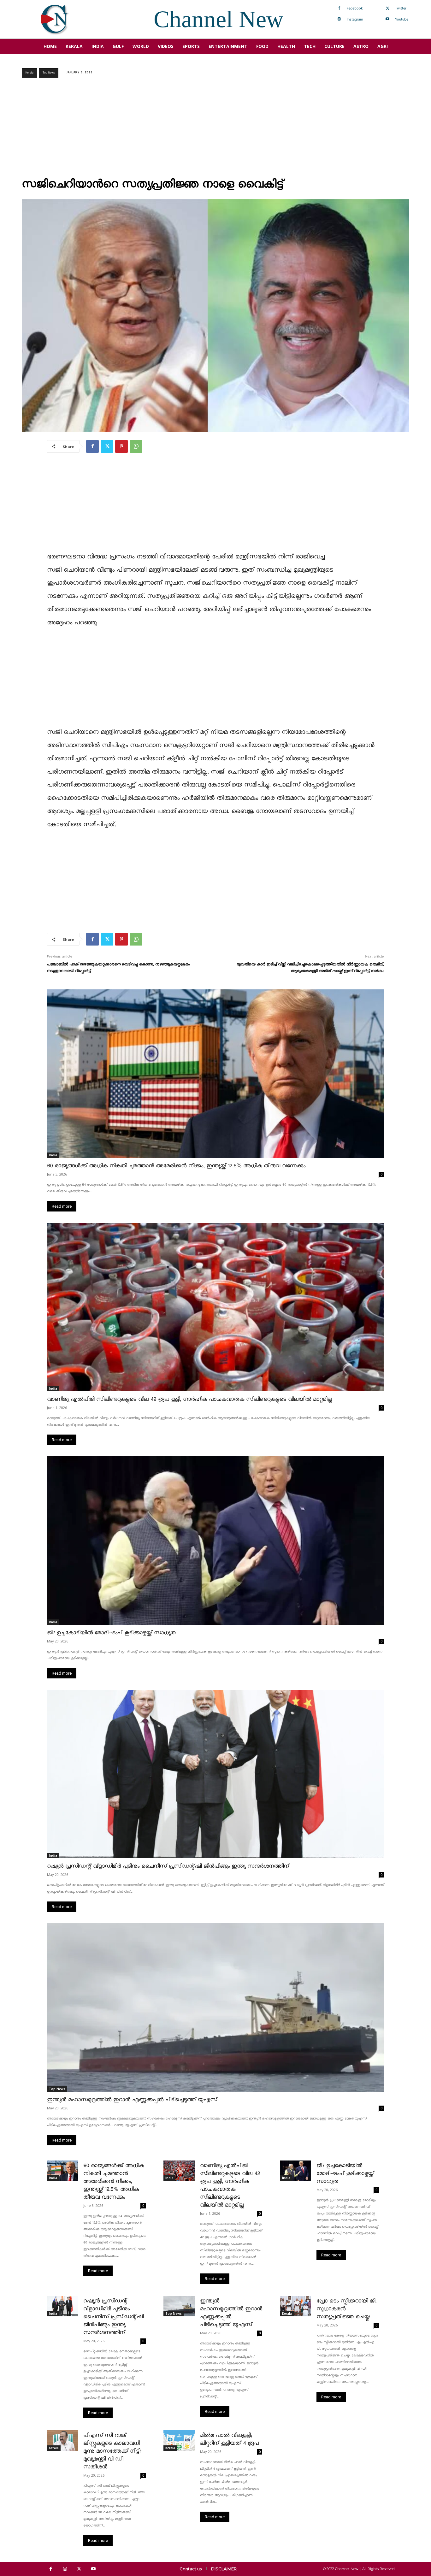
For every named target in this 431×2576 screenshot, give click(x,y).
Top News (49, 73)
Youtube (402, 19)
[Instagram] (339, 19)
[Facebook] (339, 9)
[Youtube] (387, 19)
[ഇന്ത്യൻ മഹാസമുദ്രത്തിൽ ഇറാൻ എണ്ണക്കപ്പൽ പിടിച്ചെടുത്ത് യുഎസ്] (215, 2007)
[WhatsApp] (136, 446)
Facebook (355, 8)
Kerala (30, 73)
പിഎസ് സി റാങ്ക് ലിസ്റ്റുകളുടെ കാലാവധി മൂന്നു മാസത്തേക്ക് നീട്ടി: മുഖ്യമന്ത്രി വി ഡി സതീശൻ (112, 2451)
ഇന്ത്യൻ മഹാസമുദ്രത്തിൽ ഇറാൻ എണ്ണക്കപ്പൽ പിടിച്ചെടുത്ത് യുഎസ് (132, 2100)
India (53, 1155)
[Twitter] (387, 9)
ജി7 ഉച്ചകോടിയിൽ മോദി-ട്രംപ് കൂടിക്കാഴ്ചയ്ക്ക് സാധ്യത (111, 1633)
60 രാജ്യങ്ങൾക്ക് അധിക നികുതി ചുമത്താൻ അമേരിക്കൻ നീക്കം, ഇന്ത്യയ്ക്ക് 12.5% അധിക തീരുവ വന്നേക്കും (176, 1166)
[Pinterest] (121, 446)
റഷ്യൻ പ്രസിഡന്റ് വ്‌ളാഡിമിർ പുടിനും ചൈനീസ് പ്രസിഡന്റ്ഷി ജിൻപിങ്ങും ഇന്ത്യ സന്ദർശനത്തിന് (168, 1866)
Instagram (355, 19)
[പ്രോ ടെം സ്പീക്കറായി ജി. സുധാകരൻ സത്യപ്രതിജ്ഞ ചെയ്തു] (296, 2306)
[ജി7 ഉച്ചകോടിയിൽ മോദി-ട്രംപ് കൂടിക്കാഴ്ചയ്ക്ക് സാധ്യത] (215, 1541)
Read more (62, 1206)
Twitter (401, 8)
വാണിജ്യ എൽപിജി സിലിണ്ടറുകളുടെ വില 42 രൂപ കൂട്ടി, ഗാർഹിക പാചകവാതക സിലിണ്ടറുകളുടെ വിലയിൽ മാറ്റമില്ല (189, 1399)
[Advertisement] (215, 130)
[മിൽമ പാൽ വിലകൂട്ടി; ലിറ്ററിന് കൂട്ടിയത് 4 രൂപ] (179, 2440)
